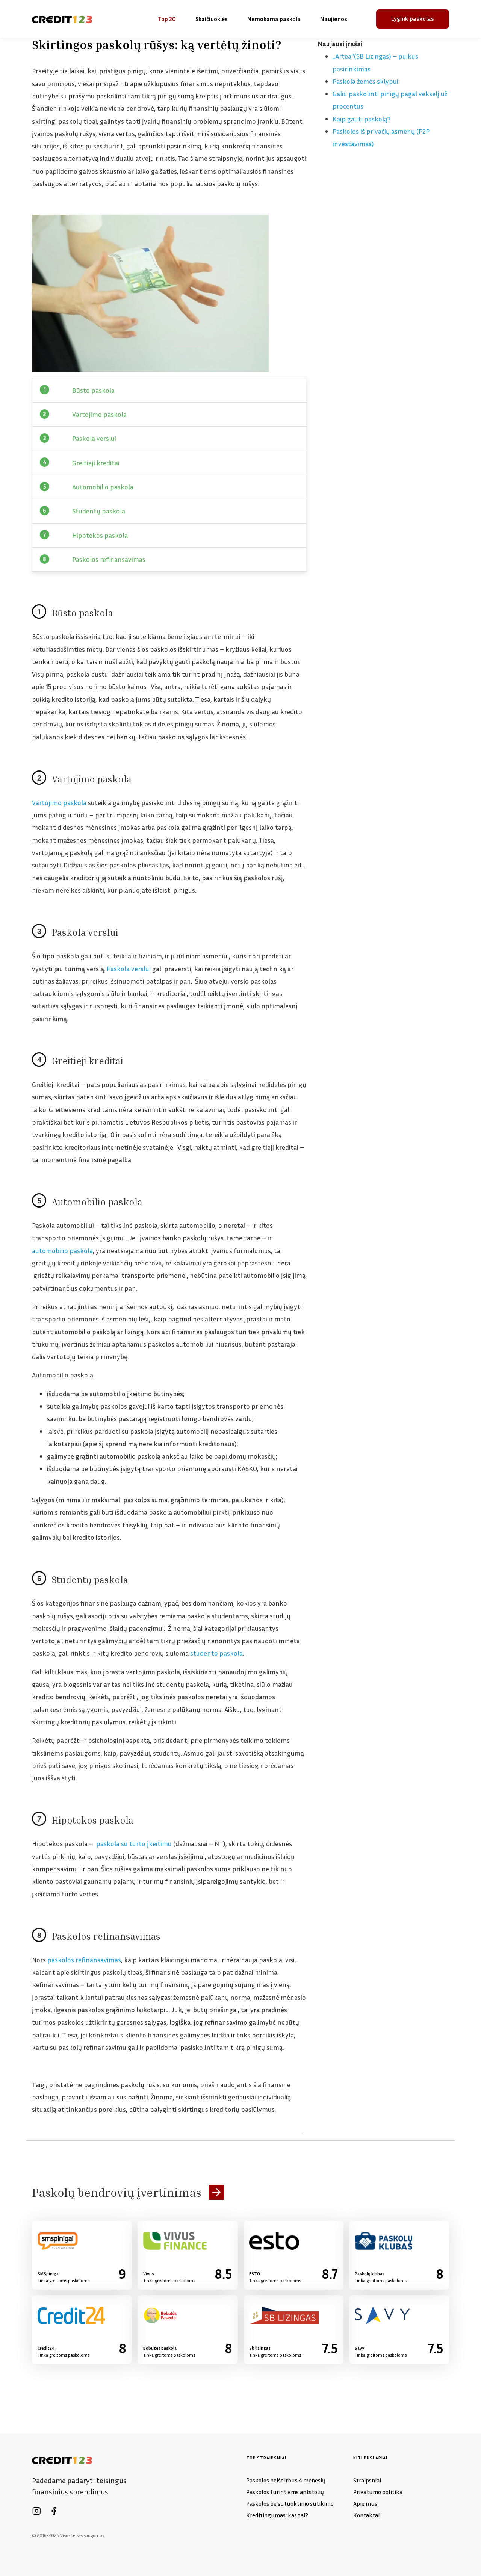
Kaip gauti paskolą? (362, 119)
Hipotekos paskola (100, 535)
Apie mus (365, 2503)
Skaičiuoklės (212, 19)
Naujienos (334, 19)
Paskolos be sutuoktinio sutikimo (290, 2503)
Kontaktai (366, 2515)
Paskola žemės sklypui (365, 81)
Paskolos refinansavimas (109, 559)
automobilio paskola (62, 1250)
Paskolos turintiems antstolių (285, 2492)
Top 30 (167, 19)
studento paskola (216, 1653)
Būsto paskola (93, 390)
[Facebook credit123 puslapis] (54, 2511)
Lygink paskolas (413, 18)
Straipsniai (367, 2480)
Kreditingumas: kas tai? (277, 2515)
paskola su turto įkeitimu (134, 1843)
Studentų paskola (99, 511)
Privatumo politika (378, 2492)
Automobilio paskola (103, 487)
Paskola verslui (94, 438)
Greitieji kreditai (96, 463)
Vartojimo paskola (99, 414)
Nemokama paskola (274, 19)
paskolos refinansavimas (84, 1960)
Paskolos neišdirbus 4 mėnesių (286, 2480)
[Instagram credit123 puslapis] (36, 2511)
